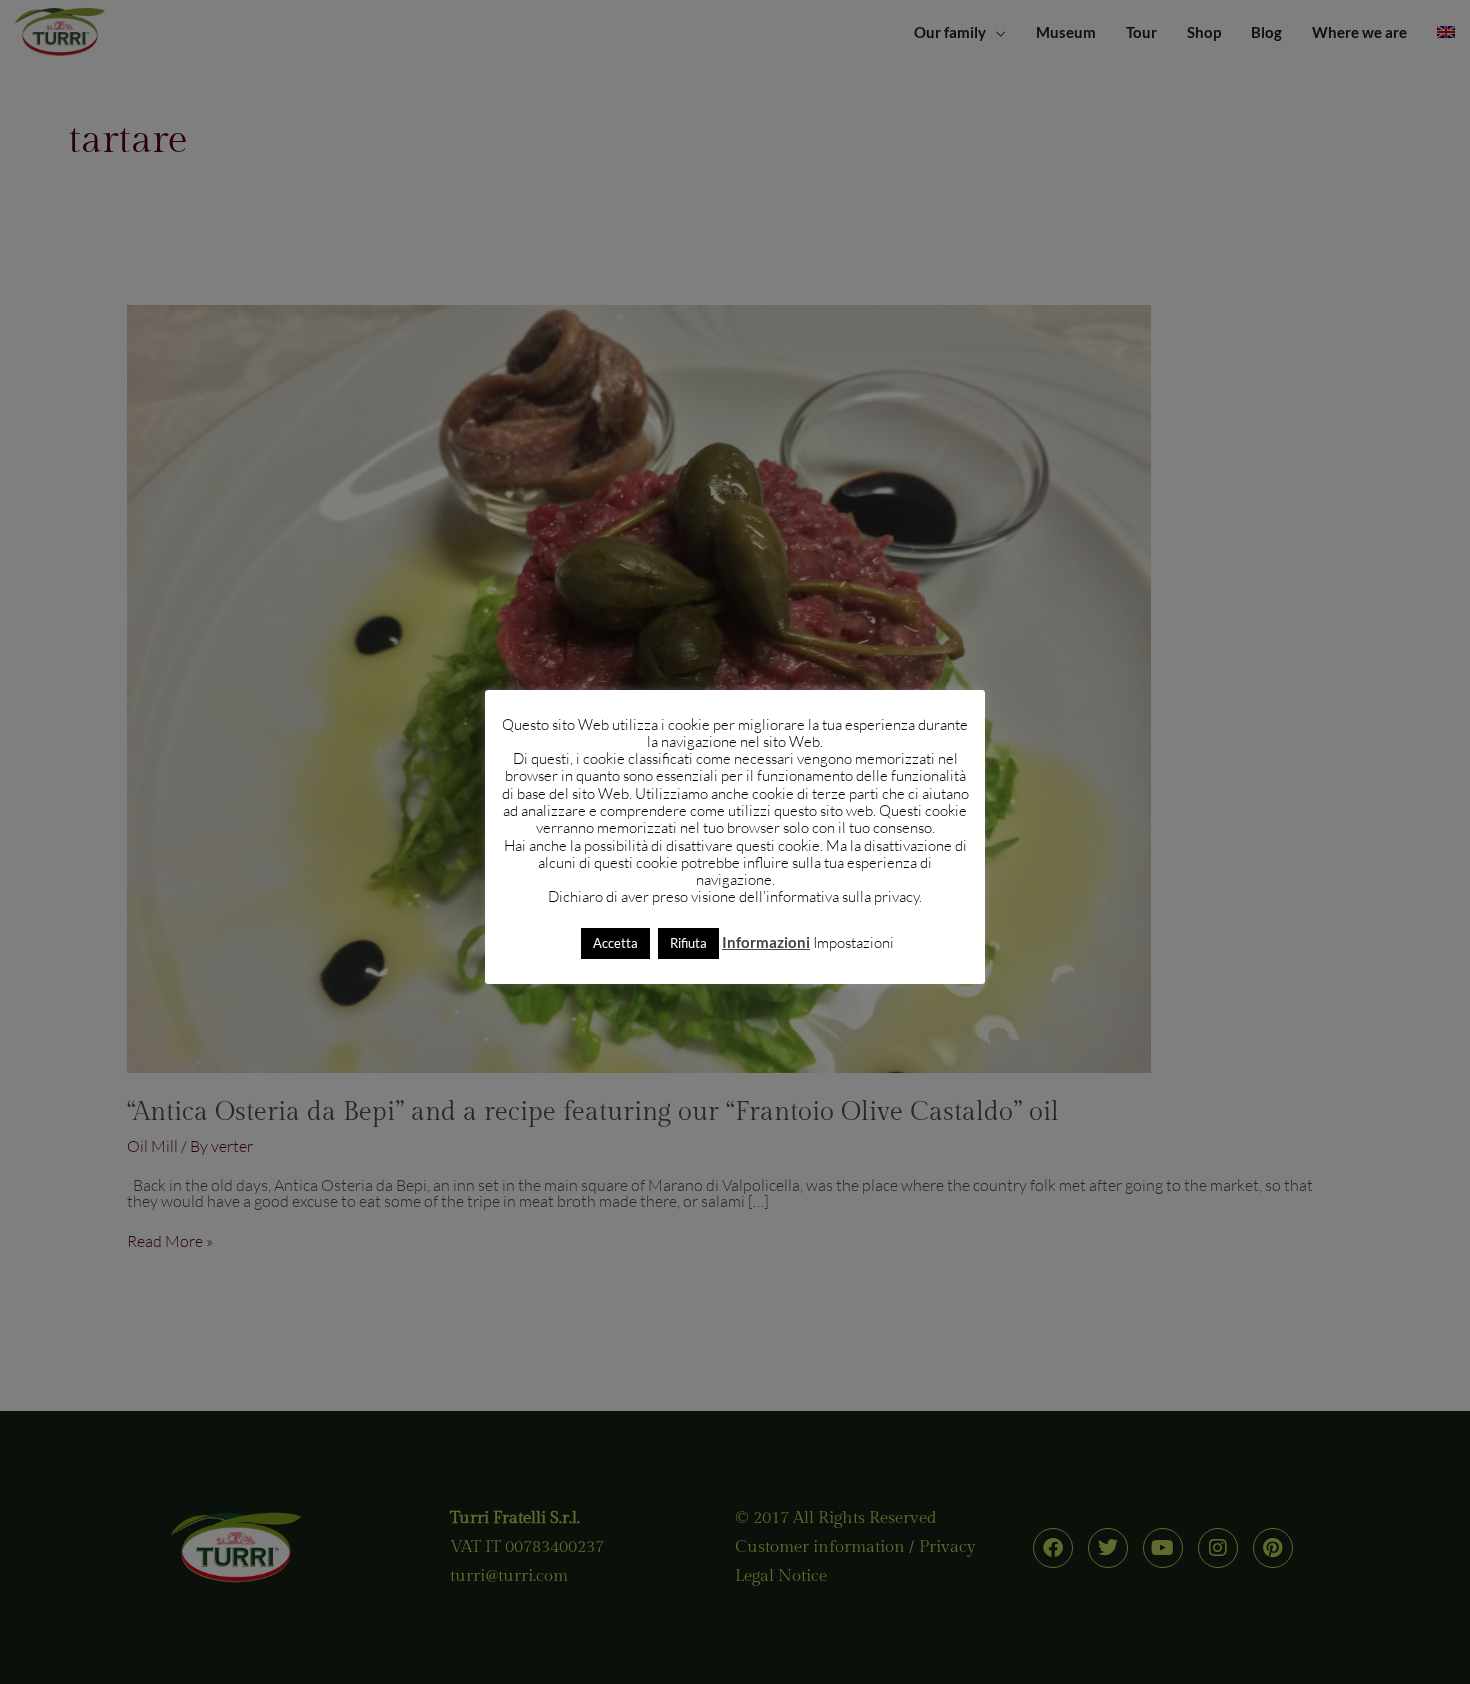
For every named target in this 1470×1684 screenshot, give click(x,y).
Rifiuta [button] (688, 943)
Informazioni (766, 942)
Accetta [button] (615, 943)
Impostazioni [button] (853, 942)
